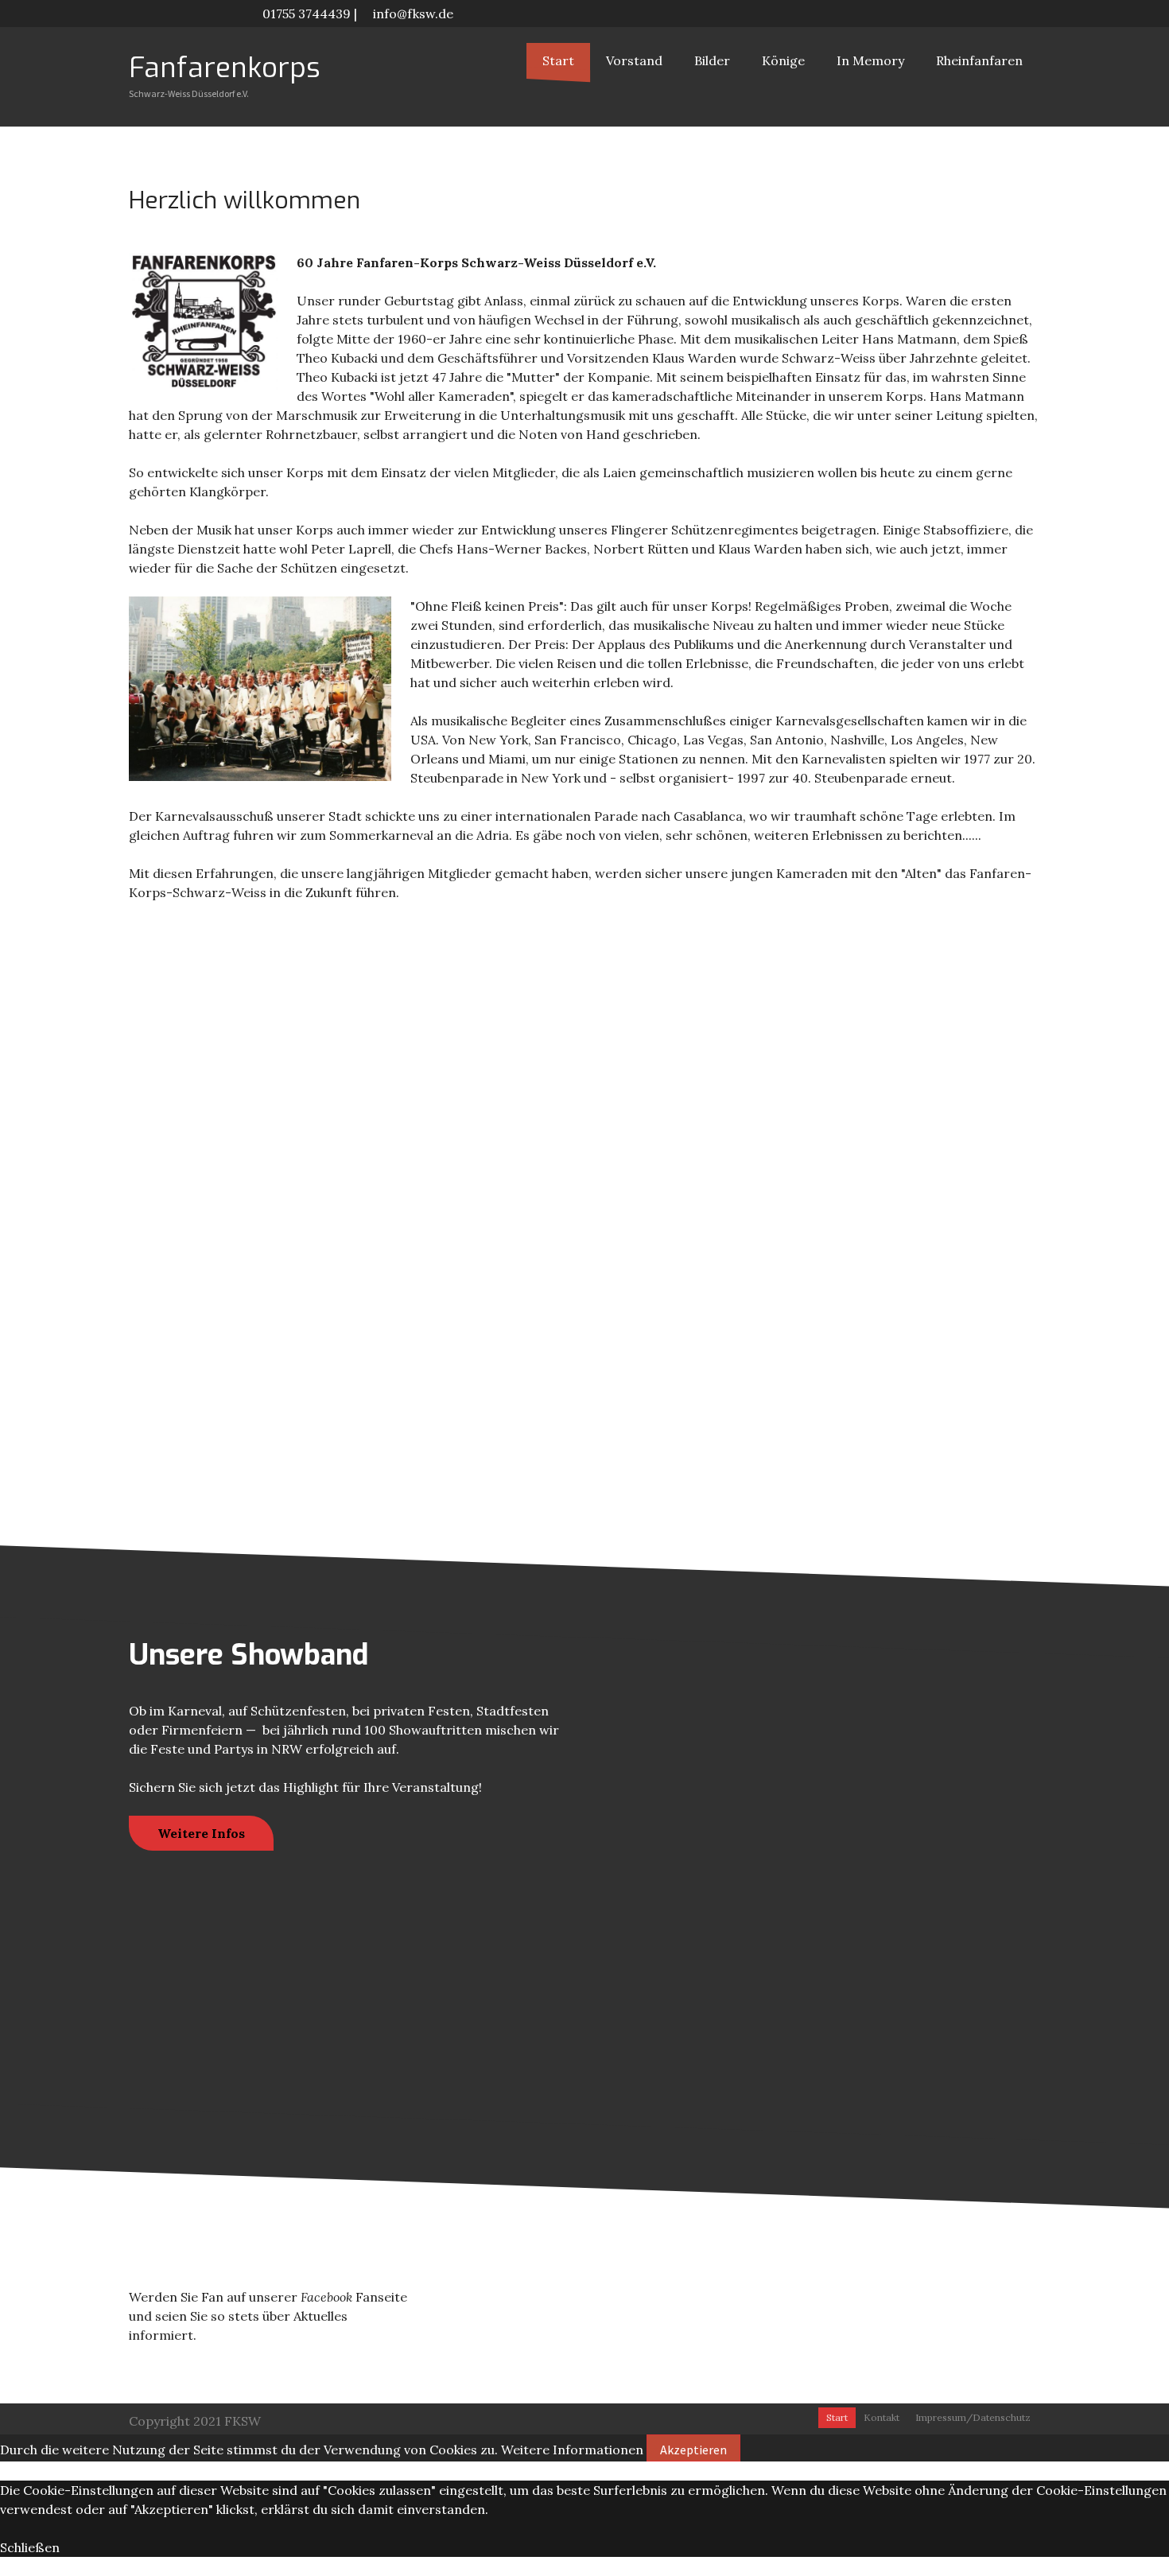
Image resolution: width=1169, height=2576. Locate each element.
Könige (783, 60)
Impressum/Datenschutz (973, 2417)
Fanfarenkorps (225, 68)
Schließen (30, 2547)
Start (558, 60)
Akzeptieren (693, 2450)
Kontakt (882, 2417)
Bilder (712, 60)
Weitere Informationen (572, 2450)
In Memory (870, 60)
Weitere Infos (201, 1833)
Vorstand (634, 60)
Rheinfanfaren (979, 60)
